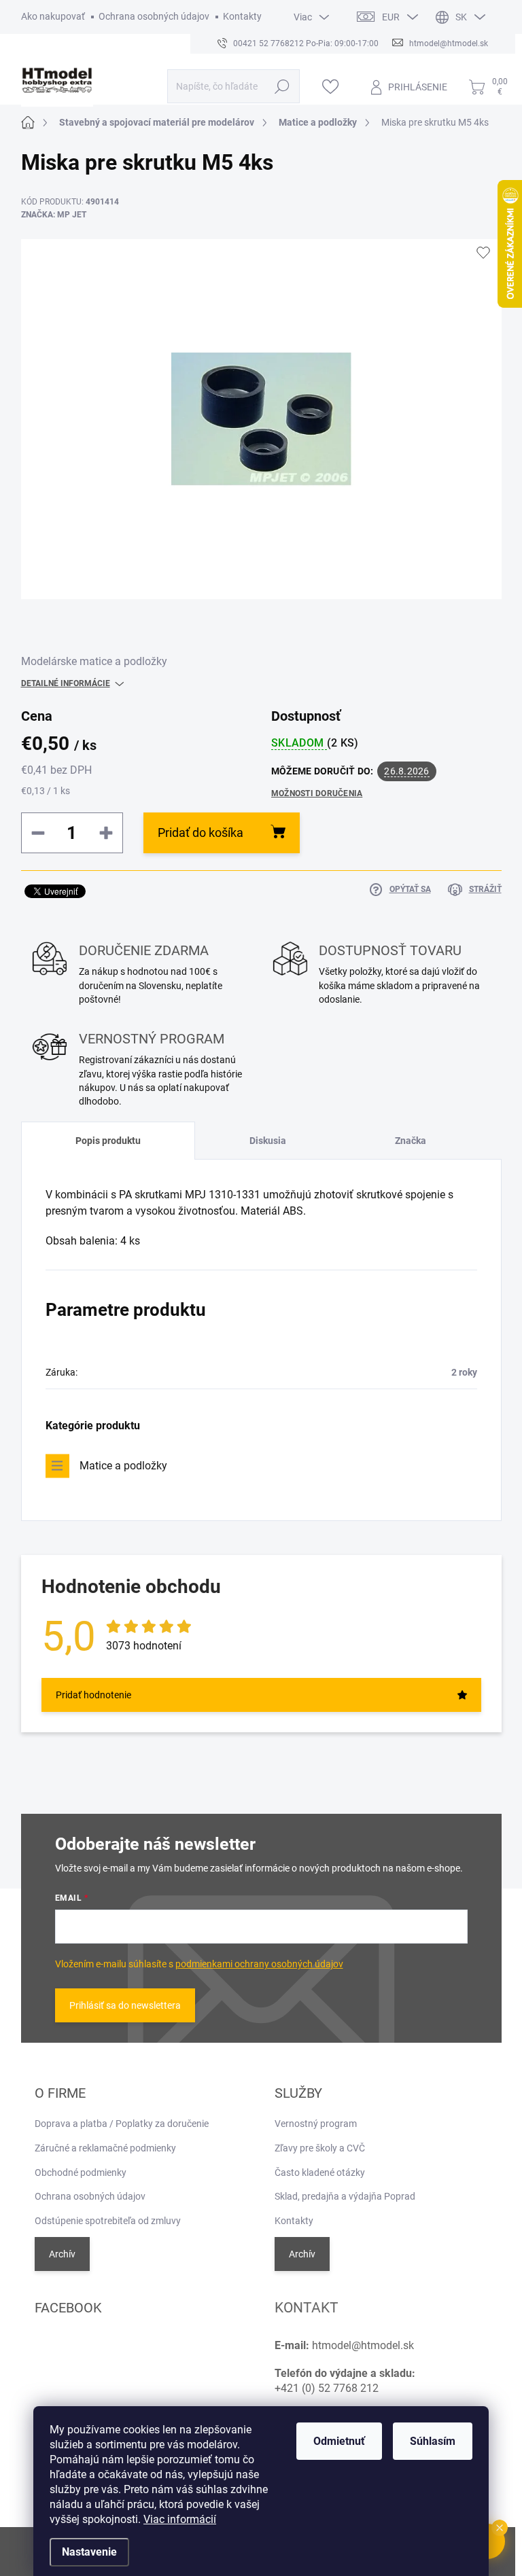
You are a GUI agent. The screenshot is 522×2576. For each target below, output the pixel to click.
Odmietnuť (339, 2441)
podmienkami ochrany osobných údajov (259, 1964)
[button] (500, 2528)
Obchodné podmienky (81, 2172)
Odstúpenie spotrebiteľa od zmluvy (108, 2221)
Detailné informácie (66, 683)
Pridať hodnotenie (93, 1695)
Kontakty (242, 16)
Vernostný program (316, 2124)
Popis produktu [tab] (108, 1141)
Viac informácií (180, 2519)
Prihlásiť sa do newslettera (125, 2005)
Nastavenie (89, 2552)
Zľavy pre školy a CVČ (320, 2148)
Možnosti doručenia (317, 793)
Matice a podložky (123, 1466)
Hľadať (282, 86)
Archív (62, 2254)
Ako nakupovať (53, 16)
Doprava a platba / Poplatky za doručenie (122, 2124)
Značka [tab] (411, 1141)
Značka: (54, 215)
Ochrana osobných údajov (154, 16)
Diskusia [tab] (268, 1141)
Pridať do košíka (201, 833)
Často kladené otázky (320, 2172)
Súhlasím (433, 2441)
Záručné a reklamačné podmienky (105, 2148)
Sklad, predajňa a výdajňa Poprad (345, 2196)
